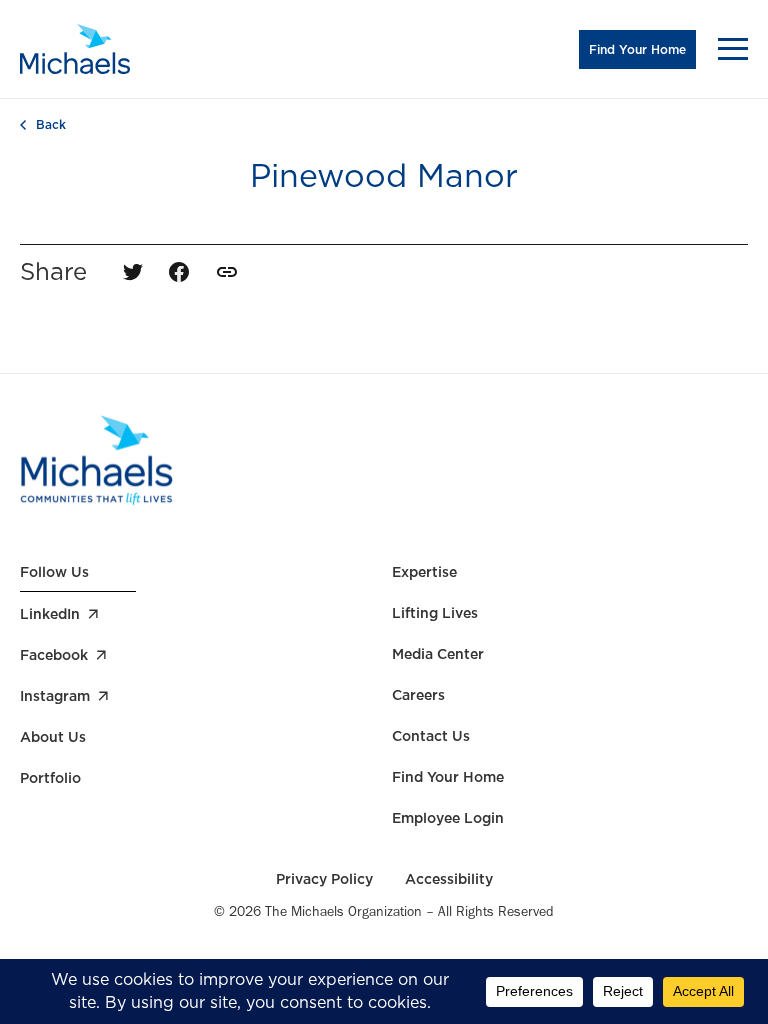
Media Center (438, 654)
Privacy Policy (324, 879)
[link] (227, 272)
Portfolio (50, 778)
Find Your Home (637, 49)
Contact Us (431, 736)
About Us (53, 737)
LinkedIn (50, 614)
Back (51, 125)
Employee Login (448, 818)
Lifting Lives (435, 613)
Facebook (54, 655)
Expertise (424, 572)
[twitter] (133, 272)
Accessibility (449, 879)
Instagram (55, 696)
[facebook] (179, 272)
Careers (418, 695)
